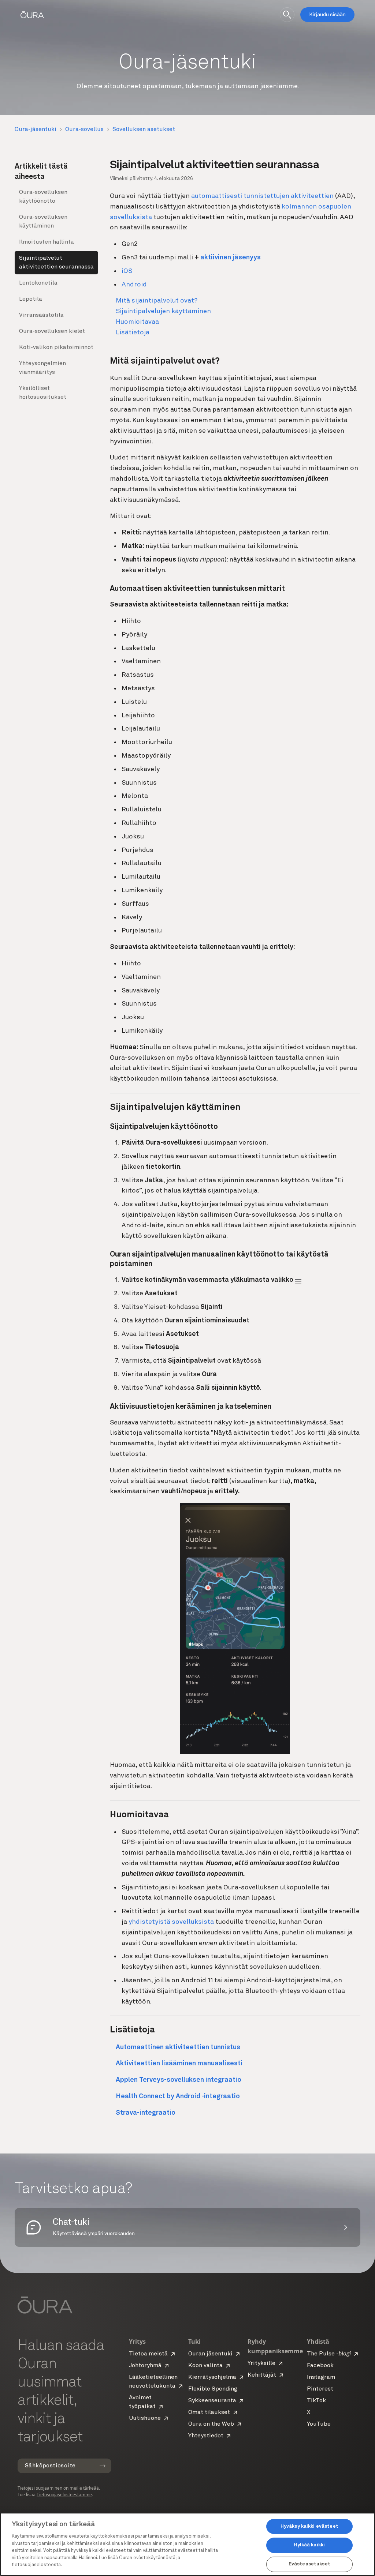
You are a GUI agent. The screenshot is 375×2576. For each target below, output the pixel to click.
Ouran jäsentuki (210, 2354)
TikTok (316, 2401)
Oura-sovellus (84, 129)
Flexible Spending (213, 2389)
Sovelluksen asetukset (144, 129)
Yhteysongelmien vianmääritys (42, 368)
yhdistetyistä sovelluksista (171, 1922)
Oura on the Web (211, 2424)
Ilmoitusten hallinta (47, 242)
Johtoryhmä (145, 2366)
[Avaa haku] (287, 15)
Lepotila (31, 299)
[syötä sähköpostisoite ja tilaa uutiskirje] (103, 2466)
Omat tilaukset (209, 2412)
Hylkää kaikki (309, 2545)
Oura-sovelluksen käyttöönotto (43, 197)
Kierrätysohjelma (212, 2377)
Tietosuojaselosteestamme (64, 2495)
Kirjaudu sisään (327, 15)
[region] (187, 2544)
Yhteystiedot (206, 2436)
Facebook (320, 2366)
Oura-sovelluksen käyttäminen (43, 222)
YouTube (319, 2424)
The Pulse (329, 2354)
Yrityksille (261, 2363)
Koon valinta (205, 2366)
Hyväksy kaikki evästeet (309, 2526)
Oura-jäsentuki (36, 129)
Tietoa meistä (148, 2354)
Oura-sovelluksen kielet (52, 331)
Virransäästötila (41, 315)
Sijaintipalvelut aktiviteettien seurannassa (56, 263)
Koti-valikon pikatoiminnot (56, 348)
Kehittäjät (262, 2375)
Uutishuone (145, 2418)
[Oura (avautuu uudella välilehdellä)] (32, 15)
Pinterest (320, 2389)
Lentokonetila (38, 283)
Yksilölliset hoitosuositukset (43, 393)
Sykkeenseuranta (212, 2401)
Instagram (321, 2377)
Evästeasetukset (309, 2564)
